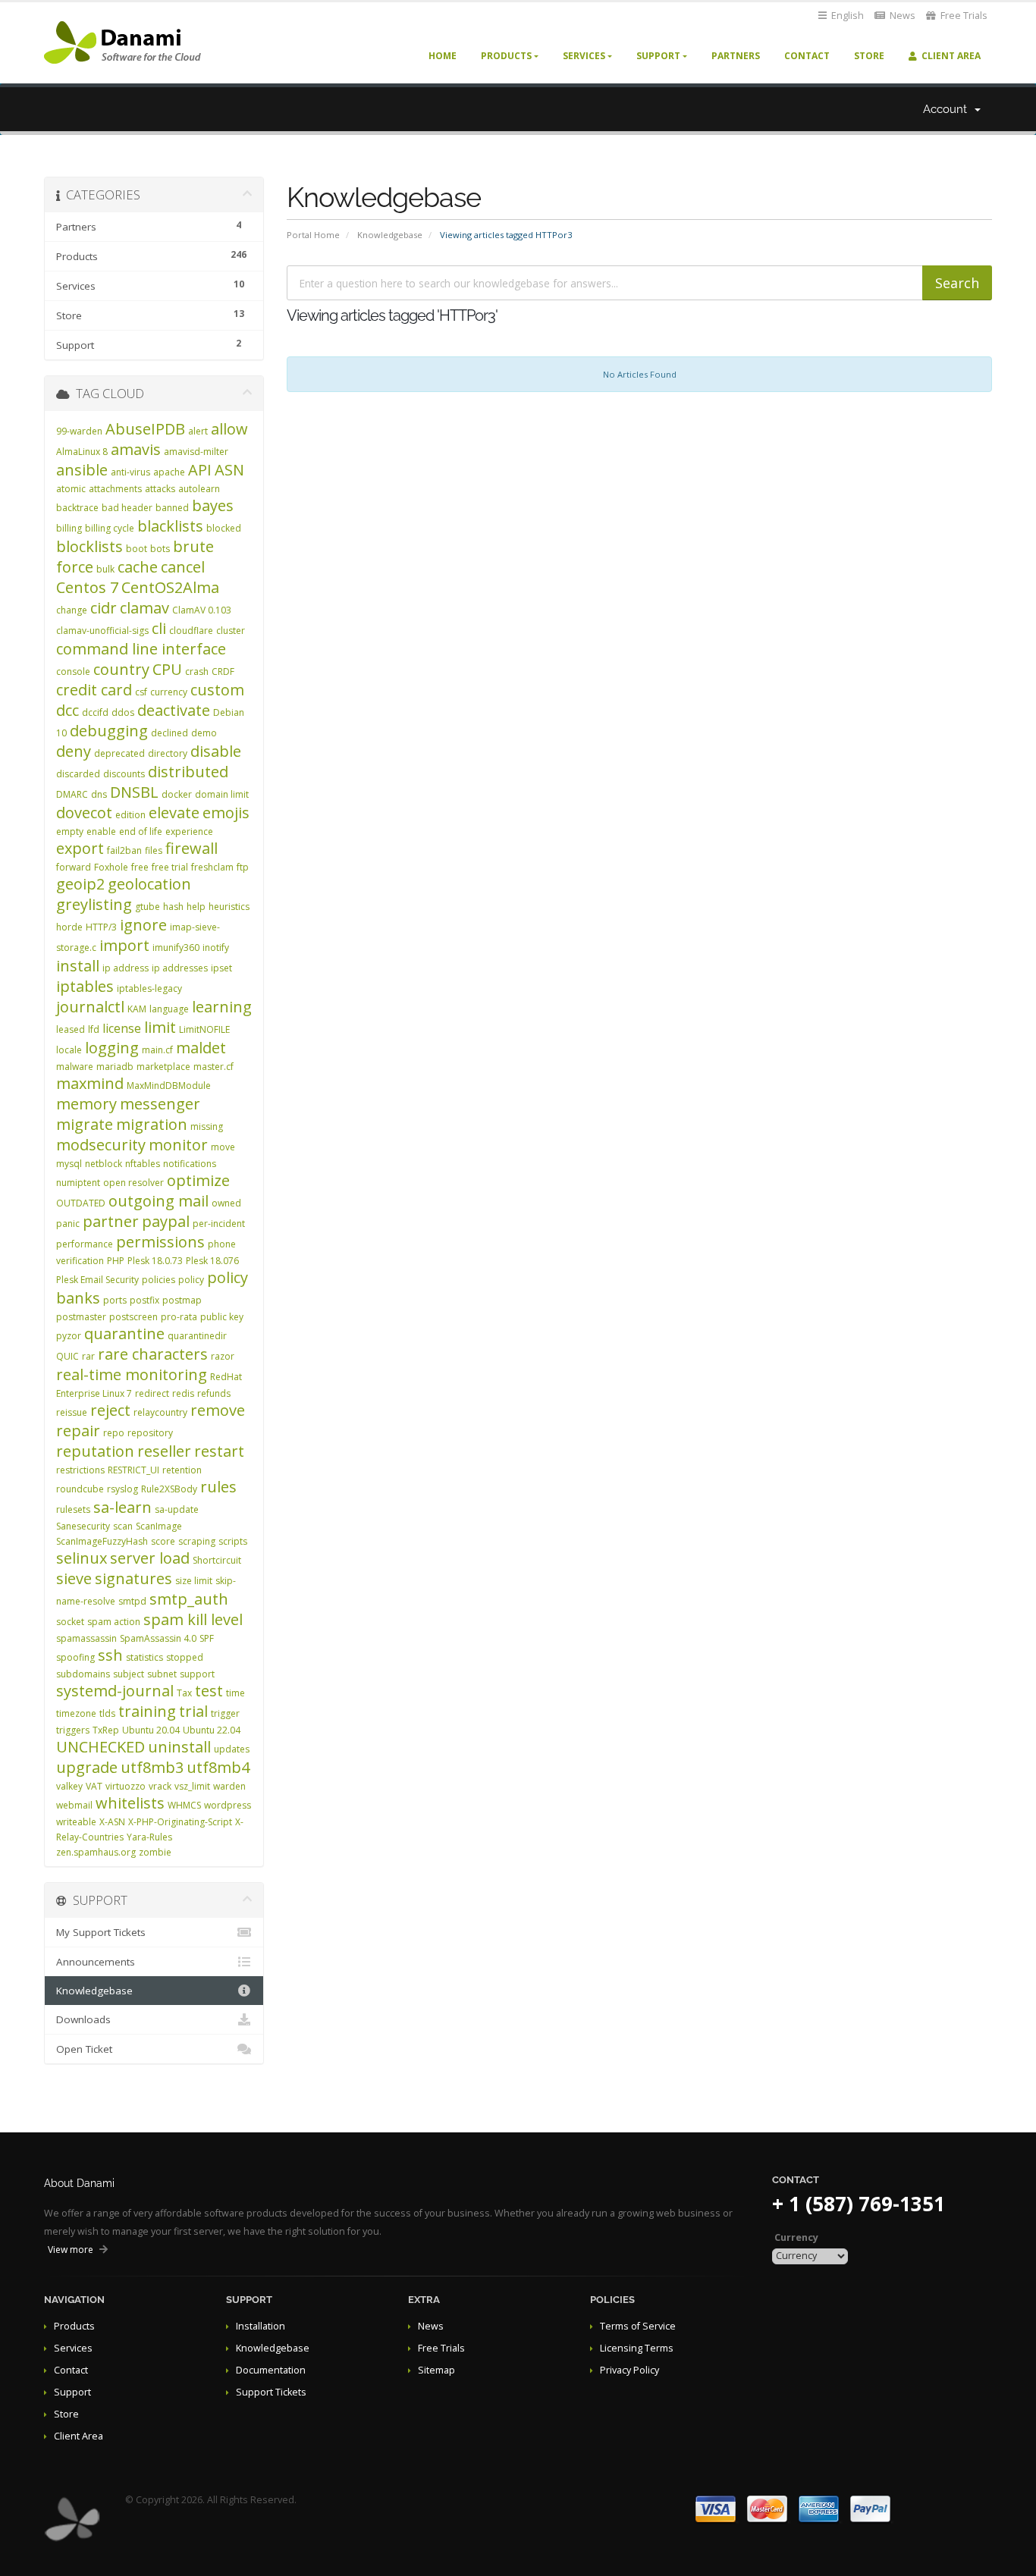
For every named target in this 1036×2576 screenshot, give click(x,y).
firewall (192, 848)
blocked (224, 528)
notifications (190, 1164)
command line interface (141, 649)
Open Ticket (84, 2049)
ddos (123, 712)
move (223, 1147)
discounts (124, 774)
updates (232, 1749)
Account (948, 109)
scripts (233, 1541)
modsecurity (101, 1145)
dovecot (84, 813)
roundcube (80, 1489)
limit (160, 1027)
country (121, 669)
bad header (127, 508)
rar (88, 1356)
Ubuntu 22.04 (212, 1730)
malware (75, 1067)
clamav (144, 608)
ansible (82, 470)
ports (115, 1300)
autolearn (199, 489)
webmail (74, 1805)
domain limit (222, 794)
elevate (174, 813)
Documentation (271, 2370)
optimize (198, 1180)
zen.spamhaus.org (96, 1852)
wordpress (228, 1805)
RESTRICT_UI (133, 1470)
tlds (107, 1713)
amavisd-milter (196, 452)
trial (193, 1711)
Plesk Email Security (97, 1280)
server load (150, 1558)
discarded (78, 774)
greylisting (94, 904)
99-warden (79, 431)
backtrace (77, 508)
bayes (213, 505)
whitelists (130, 1803)
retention (182, 1470)
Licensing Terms (637, 2348)
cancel (183, 567)
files (154, 850)
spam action (114, 1622)
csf (141, 692)
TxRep (106, 1730)
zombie (155, 1852)
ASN (229, 470)
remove (218, 1410)
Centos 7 (87, 587)
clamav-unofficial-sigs (102, 631)
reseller (164, 1451)
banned (172, 508)
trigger (225, 1713)
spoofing (75, 1657)
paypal (166, 1221)
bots (160, 549)
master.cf (213, 1067)
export (80, 848)
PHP (116, 1261)
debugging (109, 731)
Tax (184, 1693)
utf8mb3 (152, 1767)
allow (229, 429)
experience (189, 831)
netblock (104, 1164)
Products (506, 56)
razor (223, 1356)
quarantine (124, 1333)
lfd (94, 1029)
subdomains (83, 1674)
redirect (152, 1393)
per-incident (219, 1224)
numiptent (78, 1183)
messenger (160, 1104)
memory (86, 1104)
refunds (214, 1393)
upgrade (87, 1767)
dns (99, 794)
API (200, 470)
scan (123, 1526)
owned (226, 1203)
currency (169, 692)
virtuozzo (126, 1786)
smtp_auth (189, 1599)
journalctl (90, 1007)
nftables (143, 1164)
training (147, 1711)
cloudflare (191, 631)
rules (218, 1487)
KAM (137, 1009)
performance (85, 1244)
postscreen (133, 1317)
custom (217, 690)
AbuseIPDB (145, 429)
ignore (143, 925)
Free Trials (963, 16)
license (122, 1028)
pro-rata (179, 1317)
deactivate (174, 710)
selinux (82, 1558)
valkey (69, 1786)
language (169, 1009)
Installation (261, 2326)
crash (197, 671)
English (846, 16)
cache (138, 567)
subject (129, 1674)
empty (70, 831)
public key (222, 1317)
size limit (194, 1581)
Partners (736, 56)
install (78, 966)
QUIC (67, 1356)
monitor (178, 1145)
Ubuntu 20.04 (151, 1730)
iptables (85, 986)
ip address (126, 968)
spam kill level (193, 1619)
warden (229, 1786)
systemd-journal (115, 1691)
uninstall (179, 1747)
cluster (231, 631)
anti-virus (130, 472)
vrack (160, 1786)
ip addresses (180, 968)
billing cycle (110, 528)
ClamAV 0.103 (202, 610)
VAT (94, 1786)
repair (78, 1431)
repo (114, 1433)
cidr (104, 608)
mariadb (115, 1067)
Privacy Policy (629, 2370)
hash (173, 907)
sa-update (177, 1509)
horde (69, 927)
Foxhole (111, 867)
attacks (160, 489)
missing (207, 1126)
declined (170, 733)
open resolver (133, 1183)
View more (71, 2250)
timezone (76, 1713)
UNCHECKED (100, 1747)
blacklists (170, 526)
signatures (133, 1578)
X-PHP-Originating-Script (180, 1822)
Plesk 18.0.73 (155, 1261)
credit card (94, 690)
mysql (69, 1164)
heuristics (229, 907)
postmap (182, 1300)
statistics (144, 1657)
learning (222, 1007)
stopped (185, 1657)
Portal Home (313, 235)
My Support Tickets (101, 1932)
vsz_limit (192, 1786)
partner (111, 1221)
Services (584, 56)
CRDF (223, 671)
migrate (85, 1124)
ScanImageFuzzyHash (102, 1541)
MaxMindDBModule (169, 1086)
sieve (74, 1578)
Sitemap (436, 2370)
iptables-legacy (149, 988)
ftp (243, 867)
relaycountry (160, 1412)
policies (159, 1280)
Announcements (96, 1962)
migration (152, 1124)
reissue (72, 1412)
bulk (105, 569)
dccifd (95, 712)
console (73, 671)
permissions (160, 1242)
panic (68, 1224)
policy (191, 1280)
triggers (73, 1730)
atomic (71, 489)
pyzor (69, 1336)
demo (204, 733)
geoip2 (80, 884)
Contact (807, 56)
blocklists (89, 546)
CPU (167, 669)
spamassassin (86, 1638)
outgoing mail (159, 1201)
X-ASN (112, 1822)
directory (168, 753)
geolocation (149, 884)
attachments (115, 489)
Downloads (83, 2019)
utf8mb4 (218, 1767)
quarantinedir (197, 1336)
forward (74, 867)
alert (198, 431)
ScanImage (159, 1526)
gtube (148, 907)
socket (70, 1622)
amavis (136, 449)
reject (110, 1410)
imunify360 (176, 948)
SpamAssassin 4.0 (158, 1638)
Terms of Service (638, 2326)
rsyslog (122, 1489)
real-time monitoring (132, 1374)
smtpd (132, 1601)
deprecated (119, 753)
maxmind (90, 1083)
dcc (67, 710)
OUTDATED (81, 1203)
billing (69, 528)
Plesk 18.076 (212, 1261)
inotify (216, 948)
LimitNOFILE (204, 1029)
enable (101, 831)
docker (177, 794)
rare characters (153, 1354)
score (163, 1541)
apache (169, 472)
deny (74, 751)
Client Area (949, 56)
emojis (226, 813)
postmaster (81, 1317)
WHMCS (184, 1805)
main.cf (157, 1050)
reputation (95, 1451)
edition (130, 815)
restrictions (80, 1470)
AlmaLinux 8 (82, 452)
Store (869, 56)
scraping (197, 1541)
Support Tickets (271, 2392)
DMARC (72, 794)
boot (137, 549)
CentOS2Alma (170, 587)
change (72, 610)
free (140, 867)
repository (150, 1433)
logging (112, 1048)
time (235, 1693)
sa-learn (122, 1507)
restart (219, 1451)
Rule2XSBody (169, 1489)
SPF (207, 1638)
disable (216, 751)
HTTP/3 (101, 927)
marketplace (163, 1067)
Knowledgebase (390, 235)
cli (159, 628)
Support (658, 56)
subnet (162, 1674)
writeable (76, 1822)
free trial (170, 867)
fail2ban (124, 850)
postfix (144, 1300)
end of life (141, 831)
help (196, 907)
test (209, 1691)
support (197, 1674)
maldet (201, 1048)
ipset (221, 968)
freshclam (212, 867)
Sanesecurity (83, 1526)
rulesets (73, 1509)
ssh (110, 1655)
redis (183, 1393)
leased (71, 1029)
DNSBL (134, 792)
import (124, 945)
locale (69, 1050)
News (901, 16)
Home (443, 56)
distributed (188, 772)
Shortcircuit (217, 1560)
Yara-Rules (149, 1837)
